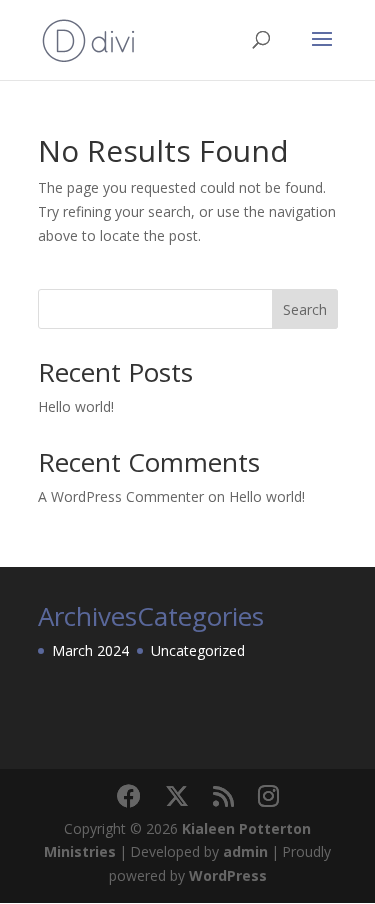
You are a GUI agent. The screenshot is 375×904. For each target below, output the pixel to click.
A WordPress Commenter (121, 496)
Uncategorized (198, 650)
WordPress (228, 875)
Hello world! (76, 406)
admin (245, 851)
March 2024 (90, 650)
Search (305, 309)
